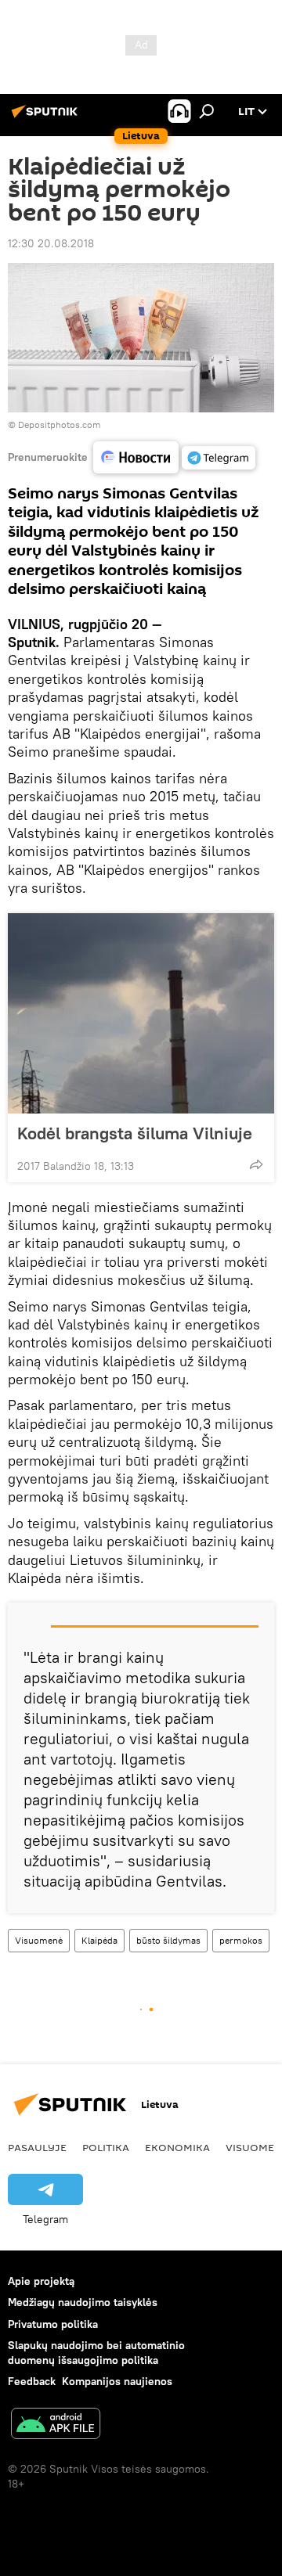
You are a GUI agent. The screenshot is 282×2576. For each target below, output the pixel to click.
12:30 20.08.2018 (51, 243)
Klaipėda (99, 1940)
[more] (256, 1164)
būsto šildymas (168, 1940)
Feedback (32, 2381)
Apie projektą (41, 2281)
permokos (241, 1940)
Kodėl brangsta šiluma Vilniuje (135, 1133)
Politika (106, 2147)
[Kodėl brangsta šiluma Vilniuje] (141, 1013)
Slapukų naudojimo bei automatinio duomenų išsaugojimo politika (96, 2353)
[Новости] (136, 457)
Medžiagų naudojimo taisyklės (83, 2302)
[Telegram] (219, 458)
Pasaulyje (37, 2147)
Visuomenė (39, 1940)
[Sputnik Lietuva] (47, 117)
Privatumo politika (53, 2324)
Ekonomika (177, 2147)
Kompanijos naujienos (117, 2381)
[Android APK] (56, 2425)
